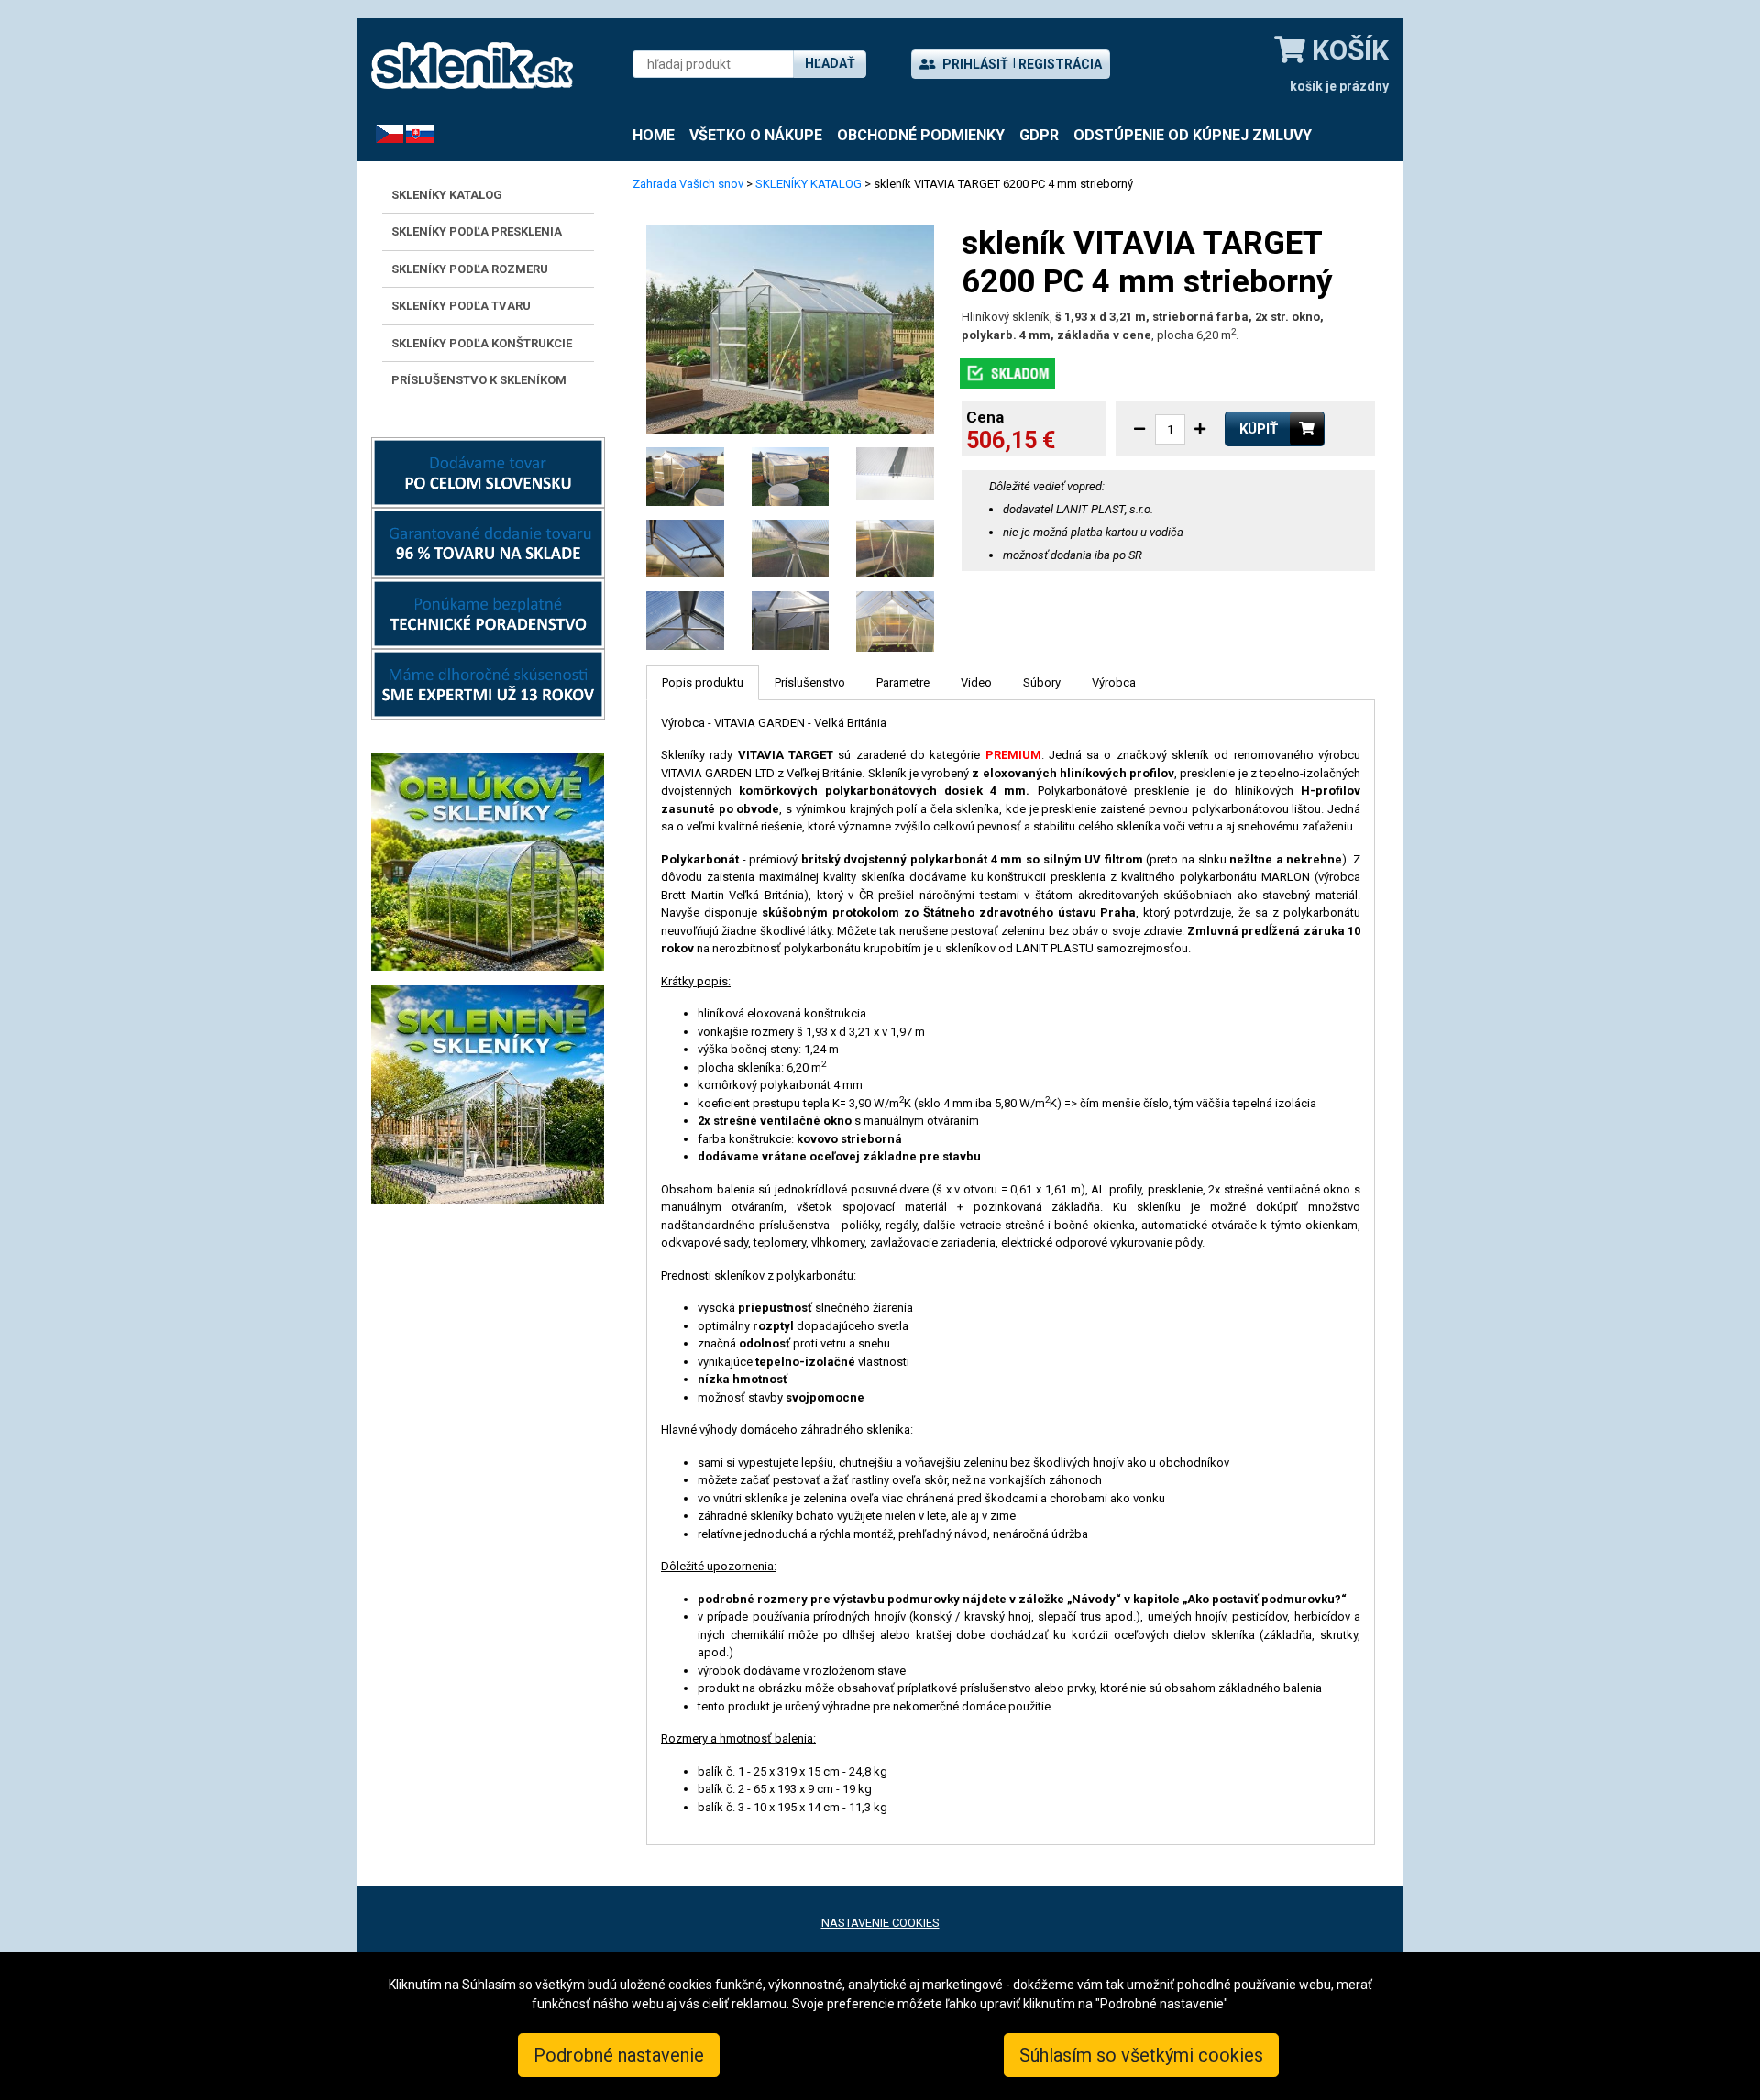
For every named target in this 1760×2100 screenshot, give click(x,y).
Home (654, 135)
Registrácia (1060, 64)
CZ (383, 133)
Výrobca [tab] (1114, 682)
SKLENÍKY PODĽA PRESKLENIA (477, 231)
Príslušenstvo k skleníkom (479, 380)
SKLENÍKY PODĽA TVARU (461, 306)
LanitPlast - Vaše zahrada (472, 66)
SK (413, 133)
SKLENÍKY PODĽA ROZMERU (470, 269)
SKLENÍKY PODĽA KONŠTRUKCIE (482, 343)
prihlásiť (974, 64)
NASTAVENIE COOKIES (880, 1923)
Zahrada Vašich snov (688, 184)
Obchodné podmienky (921, 135)
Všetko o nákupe (756, 135)
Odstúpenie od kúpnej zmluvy (1193, 135)
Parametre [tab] (903, 682)
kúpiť (1259, 429)
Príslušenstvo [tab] (810, 682)
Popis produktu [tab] (703, 682)
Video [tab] (976, 682)
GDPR (1039, 135)
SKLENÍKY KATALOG (447, 195)
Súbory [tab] (1042, 682)
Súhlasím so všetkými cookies (1141, 2055)
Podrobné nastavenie (619, 2055)
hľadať (830, 63)
